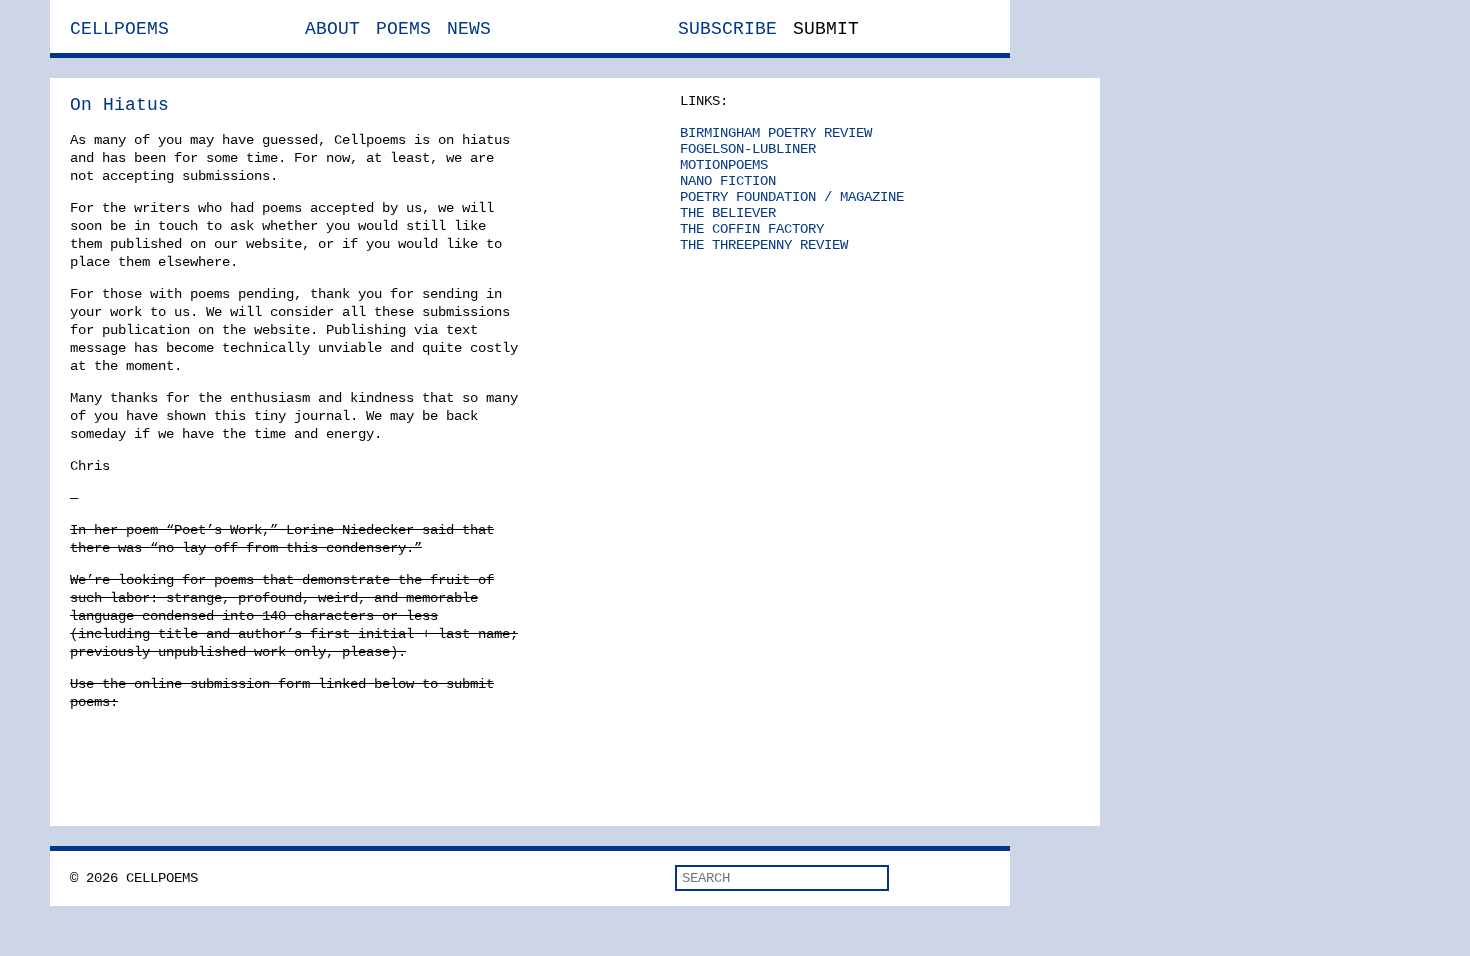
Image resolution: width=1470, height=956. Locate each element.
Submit (826, 29)
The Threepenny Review (764, 245)
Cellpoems (119, 29)
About (332, 29)
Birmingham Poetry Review (776, 133)
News (469, 29)
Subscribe (727, 29)
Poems (403, 29)
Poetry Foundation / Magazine (792, 197)
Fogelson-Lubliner (748, 149)
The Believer (728, 213)
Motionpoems (724, 165)
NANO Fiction (728, 181)
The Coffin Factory (752, 229)
